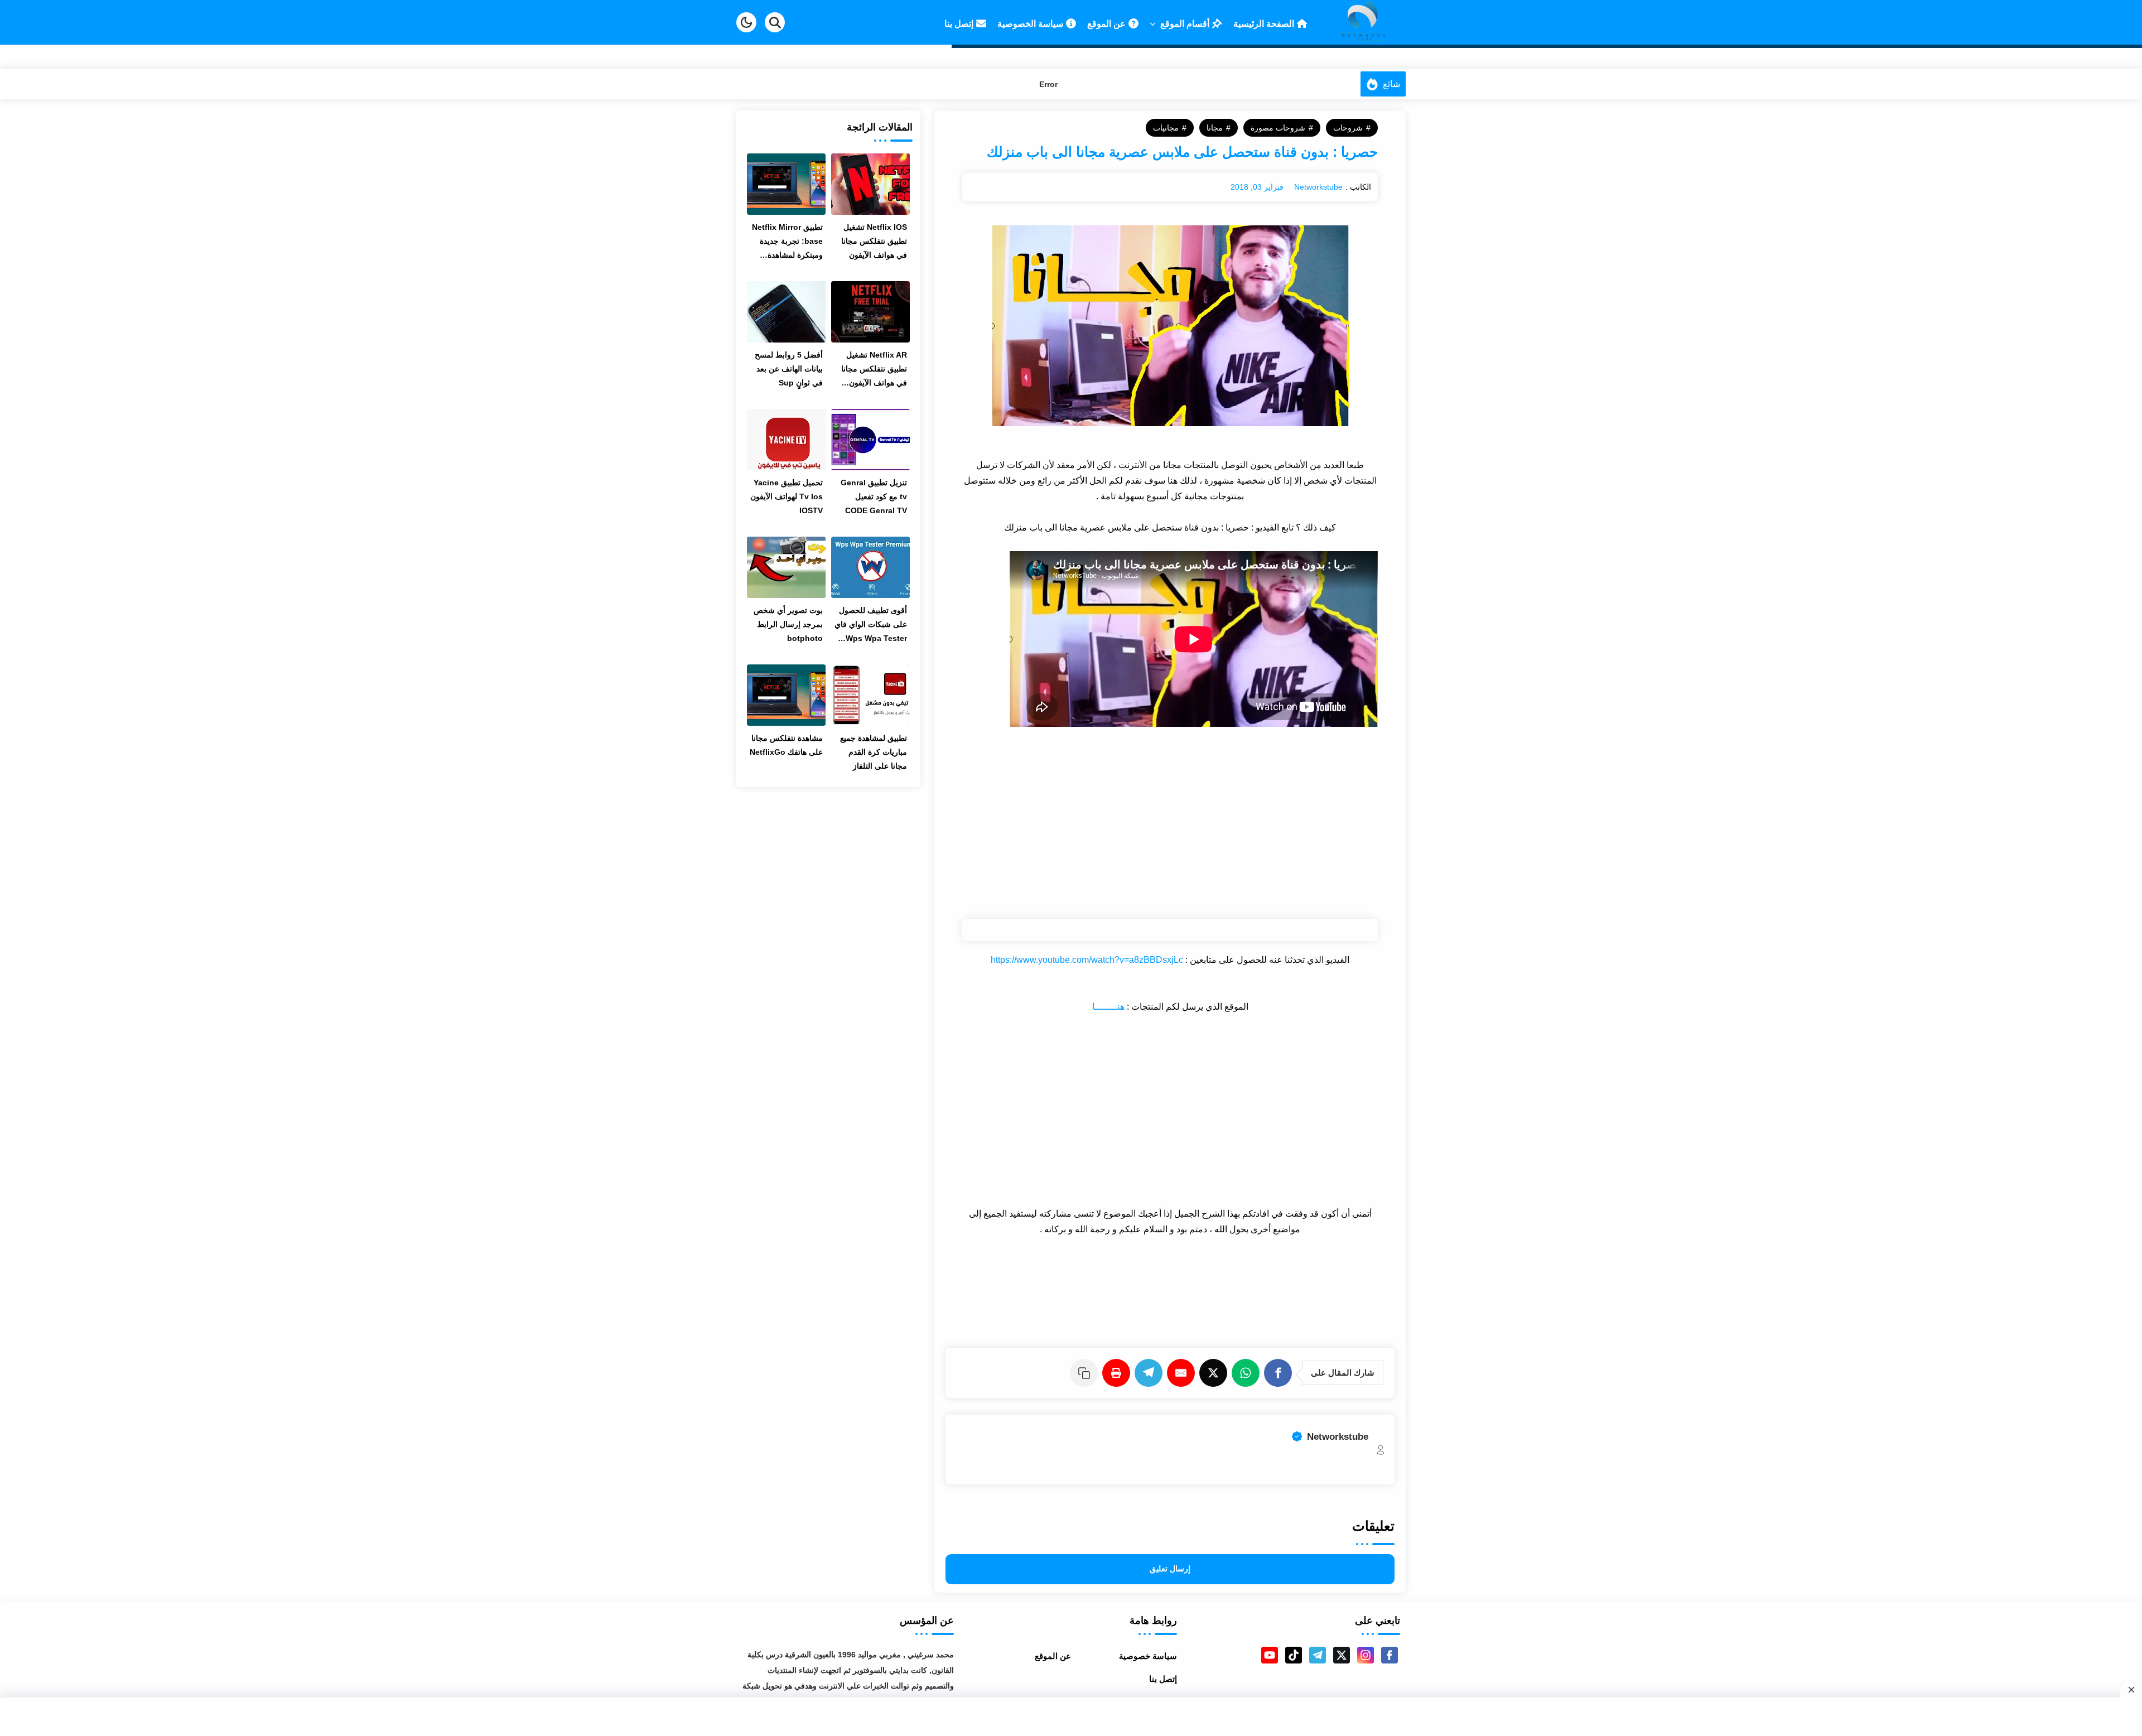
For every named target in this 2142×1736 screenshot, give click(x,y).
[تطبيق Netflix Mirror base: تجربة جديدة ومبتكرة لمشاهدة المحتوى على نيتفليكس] (786, 184)
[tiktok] (1294, 1655)
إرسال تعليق (1170, 1569)
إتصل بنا (1163, 1679)
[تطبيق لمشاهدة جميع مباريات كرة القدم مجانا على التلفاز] (870, 695)
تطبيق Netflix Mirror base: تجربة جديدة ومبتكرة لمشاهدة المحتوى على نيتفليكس (787, 242)
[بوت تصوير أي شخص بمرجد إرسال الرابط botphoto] (786, 567)
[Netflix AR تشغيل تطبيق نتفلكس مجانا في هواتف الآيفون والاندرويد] (870, 312)
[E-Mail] (1183, 1373)
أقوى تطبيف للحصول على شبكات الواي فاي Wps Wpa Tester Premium (871, 626)
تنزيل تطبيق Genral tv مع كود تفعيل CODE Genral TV (874, 496)
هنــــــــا (1108, 1007)
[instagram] (1366, 1655)
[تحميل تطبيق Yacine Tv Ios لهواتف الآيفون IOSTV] (786, 440)
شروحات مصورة (1278, 128)
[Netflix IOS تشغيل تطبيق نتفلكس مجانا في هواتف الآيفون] (870, 184)
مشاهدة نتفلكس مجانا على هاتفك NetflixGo (786, 745)
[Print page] (1118, 1373)
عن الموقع (1053, 1656)
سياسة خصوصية (1148, 1656)
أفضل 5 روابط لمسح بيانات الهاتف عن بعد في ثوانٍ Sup (789, 369)
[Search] (775, 22)
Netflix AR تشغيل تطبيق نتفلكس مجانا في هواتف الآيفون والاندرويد (874, 370)
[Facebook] (1280, 1373)
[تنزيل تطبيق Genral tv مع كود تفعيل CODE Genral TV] (870, 440)
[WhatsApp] (1248, 1373)
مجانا (1215, 128)
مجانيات (1166, 128)
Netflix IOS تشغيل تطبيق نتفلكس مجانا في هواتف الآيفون (874, 241)
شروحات (1348, 128)
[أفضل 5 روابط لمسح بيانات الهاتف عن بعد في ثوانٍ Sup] (786, 312)
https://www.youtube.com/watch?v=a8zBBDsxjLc (1087, 960)
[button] (746, 22)
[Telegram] (1151, 1373)
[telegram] (1318, 1655)
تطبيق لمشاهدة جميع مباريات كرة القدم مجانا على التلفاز (874, 752)
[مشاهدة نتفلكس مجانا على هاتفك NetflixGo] (786, 695)
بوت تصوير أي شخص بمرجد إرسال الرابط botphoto (788, 624)
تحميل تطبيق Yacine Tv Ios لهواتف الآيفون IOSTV (787, 496)
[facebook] (1390, 1655)
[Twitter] (1215, 1373)
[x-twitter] (1342, 1655)
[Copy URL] (1086, 1373)
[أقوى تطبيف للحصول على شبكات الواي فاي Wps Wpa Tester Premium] (870, 567)
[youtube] (1270, 1655)
